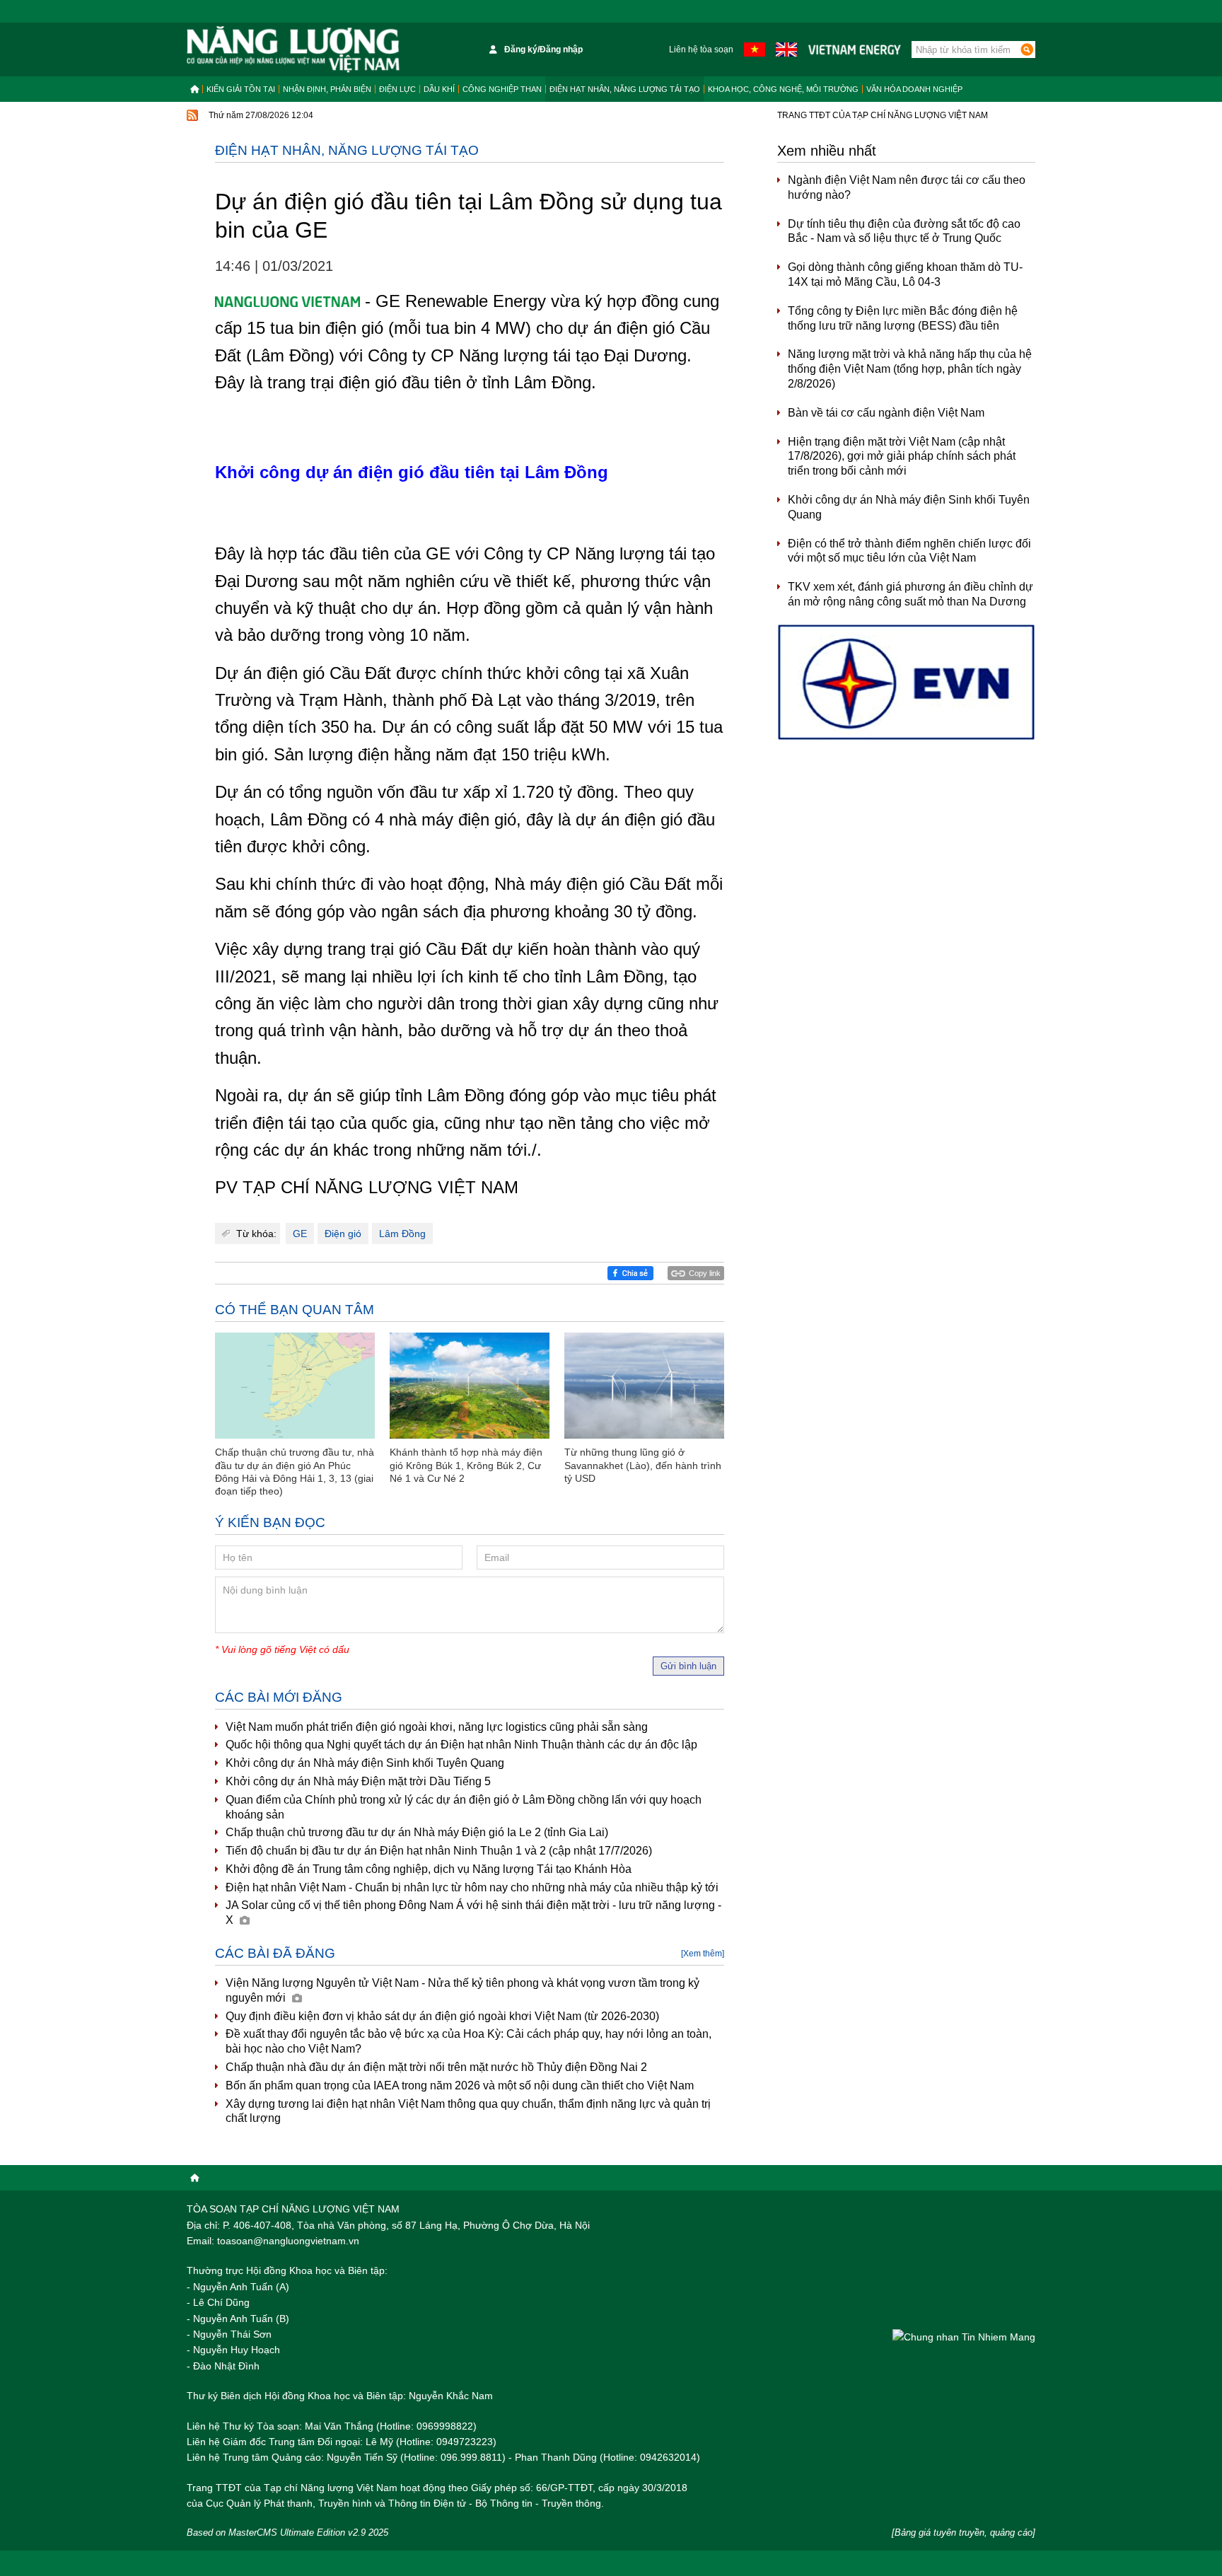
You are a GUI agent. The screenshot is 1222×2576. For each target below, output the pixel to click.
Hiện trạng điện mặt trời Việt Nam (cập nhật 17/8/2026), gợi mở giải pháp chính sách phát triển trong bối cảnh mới (902, 457)
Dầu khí (439, 89)
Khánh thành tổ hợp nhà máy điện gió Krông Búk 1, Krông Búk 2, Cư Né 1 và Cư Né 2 (466, 1465)
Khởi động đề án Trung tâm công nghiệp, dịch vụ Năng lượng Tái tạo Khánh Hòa (429, 1869)
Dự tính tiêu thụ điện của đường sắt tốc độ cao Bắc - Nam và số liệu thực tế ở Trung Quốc (904, 231)
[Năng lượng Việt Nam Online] (293, 50)
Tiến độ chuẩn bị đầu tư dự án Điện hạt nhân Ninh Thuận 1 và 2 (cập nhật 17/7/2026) (439, 1851)
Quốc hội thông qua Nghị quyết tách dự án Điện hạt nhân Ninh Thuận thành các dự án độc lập (461, 1745)
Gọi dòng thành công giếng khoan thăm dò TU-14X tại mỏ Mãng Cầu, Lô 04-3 (905, 274)
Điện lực (397, 89)
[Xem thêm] (703, 1954)
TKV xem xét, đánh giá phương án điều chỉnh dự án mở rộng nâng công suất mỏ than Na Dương (910, 594)
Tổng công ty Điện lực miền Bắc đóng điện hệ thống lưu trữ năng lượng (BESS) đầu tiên (903, 318)
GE (300, 1234)
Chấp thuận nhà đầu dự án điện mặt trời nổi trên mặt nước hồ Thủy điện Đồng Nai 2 (436, 2067)
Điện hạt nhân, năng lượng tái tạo (625, 89)
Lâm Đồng (402, 1234)
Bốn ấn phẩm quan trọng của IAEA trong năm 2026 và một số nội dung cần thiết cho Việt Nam (460, 2085)
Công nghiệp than (502, 89)
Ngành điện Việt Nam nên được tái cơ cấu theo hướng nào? (907, 187)
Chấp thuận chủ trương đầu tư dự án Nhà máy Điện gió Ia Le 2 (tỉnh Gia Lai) (417, 1832)
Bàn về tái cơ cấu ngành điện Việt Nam (886, 413)
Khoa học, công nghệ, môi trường (783, 89)
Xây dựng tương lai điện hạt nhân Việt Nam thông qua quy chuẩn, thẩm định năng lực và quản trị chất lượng (468, 2111)
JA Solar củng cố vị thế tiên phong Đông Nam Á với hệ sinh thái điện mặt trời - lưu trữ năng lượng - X (473, 1913)
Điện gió (343, 1234)
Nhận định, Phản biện (327, 89)
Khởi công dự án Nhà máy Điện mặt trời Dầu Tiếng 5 (358, 1781)
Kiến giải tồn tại (241, 89)
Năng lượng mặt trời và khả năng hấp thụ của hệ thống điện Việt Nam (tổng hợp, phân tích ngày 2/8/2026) (910, 369)
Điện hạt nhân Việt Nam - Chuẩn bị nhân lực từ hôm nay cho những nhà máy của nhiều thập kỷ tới (472, 1887)
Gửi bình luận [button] (688, 1666)
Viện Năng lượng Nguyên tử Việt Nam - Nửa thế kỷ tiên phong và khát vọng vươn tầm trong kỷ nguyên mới (462, 1990)
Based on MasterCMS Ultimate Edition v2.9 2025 (287, 2533)
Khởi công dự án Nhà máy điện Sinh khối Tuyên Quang (365, 1763)
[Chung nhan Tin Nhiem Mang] (964, 2337)
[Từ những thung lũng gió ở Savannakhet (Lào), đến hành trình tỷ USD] (644, 1386)
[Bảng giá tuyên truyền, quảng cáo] (964, 2533)
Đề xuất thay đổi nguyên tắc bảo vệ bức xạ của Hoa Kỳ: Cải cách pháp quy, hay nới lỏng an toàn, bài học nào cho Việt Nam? (469, 2041)
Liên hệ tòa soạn (701, 50)
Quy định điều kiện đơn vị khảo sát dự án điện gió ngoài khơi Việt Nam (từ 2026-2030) (442, 2016)
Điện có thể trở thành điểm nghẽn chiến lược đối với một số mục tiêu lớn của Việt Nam (909, 551)
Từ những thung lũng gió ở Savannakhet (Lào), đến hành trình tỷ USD (643, 1465)
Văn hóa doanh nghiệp (914, 89)
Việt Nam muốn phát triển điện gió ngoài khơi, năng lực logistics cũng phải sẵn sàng (437, 1727)
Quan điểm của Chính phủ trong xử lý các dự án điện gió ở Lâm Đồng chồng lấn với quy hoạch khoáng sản (464, 1807)
